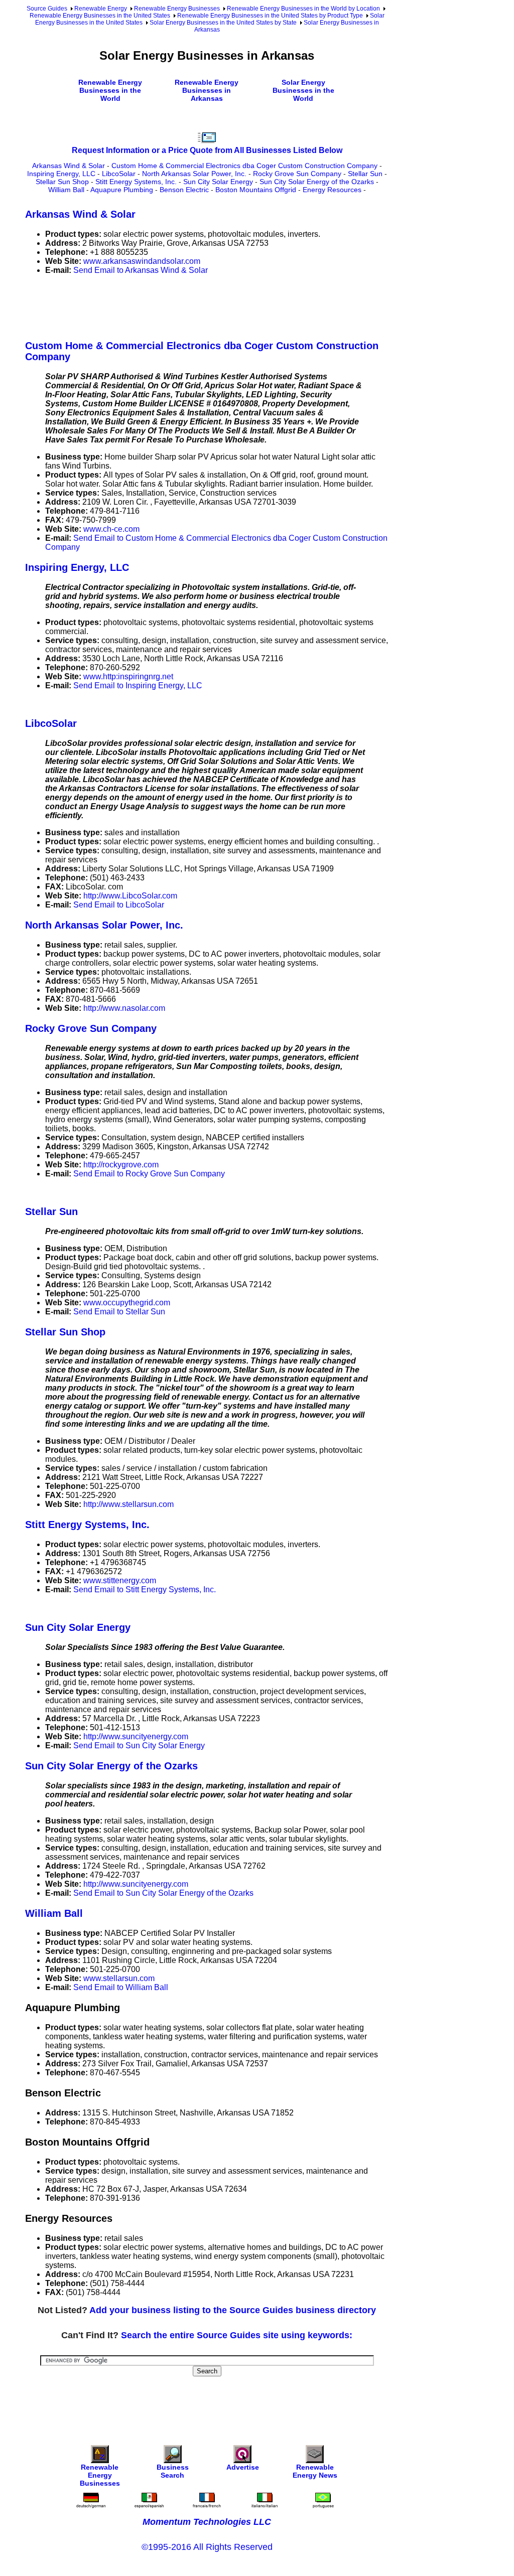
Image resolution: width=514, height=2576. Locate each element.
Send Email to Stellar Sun (119, 1312)
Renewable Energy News (315, 2471)
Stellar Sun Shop (62, 182)
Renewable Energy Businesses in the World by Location (303, 9)
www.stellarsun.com (119, 1978)
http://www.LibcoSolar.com (130, 896)
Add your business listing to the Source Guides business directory (233, 2310)
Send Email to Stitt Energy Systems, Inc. (145, 1589)
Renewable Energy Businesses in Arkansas (207, 90)
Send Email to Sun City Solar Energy (139, 1746)
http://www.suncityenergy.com (136, 1736)
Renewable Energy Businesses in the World (110, 90)
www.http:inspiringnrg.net (128, 676)
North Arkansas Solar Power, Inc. (194, 174)
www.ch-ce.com (111, 529)
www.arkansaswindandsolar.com (142, 261)
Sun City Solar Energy (218, 182)
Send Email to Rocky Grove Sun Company (149, 1174)
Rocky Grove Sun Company (297, 174)
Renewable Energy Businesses (177, 9)
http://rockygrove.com (121, 1165)
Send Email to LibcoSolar (119, 905)
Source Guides (47, 9)
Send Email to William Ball (121, 1987)
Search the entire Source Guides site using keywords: (237, 2335)
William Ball (66, 190)
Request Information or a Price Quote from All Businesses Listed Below (207, 150)
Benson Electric (184, 190)
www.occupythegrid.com (127, 1303)
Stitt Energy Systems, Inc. (136, 182)
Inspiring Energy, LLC (61, 174)
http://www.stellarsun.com (128, 1504)
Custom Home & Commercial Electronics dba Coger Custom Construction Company (244, 166)
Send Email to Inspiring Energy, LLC (138, 686)
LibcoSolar (119, 174)
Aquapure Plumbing (122, 190)
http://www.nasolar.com (124, 1008)
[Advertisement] (208, 306)
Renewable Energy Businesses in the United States (100, 16)
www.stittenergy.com (120, 1580)
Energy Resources (332, 190)
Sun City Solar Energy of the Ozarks (317, 182)
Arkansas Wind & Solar (69, 166)
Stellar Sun (365, 174)
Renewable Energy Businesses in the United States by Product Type (270, 16)
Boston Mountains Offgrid (256, 190)
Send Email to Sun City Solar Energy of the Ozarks (163, 1893)
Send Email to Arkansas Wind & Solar (141, 270)
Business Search (173, 2471)
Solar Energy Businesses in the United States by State (223, 23)
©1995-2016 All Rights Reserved (207, 2547)
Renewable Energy (101, 9)
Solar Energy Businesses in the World (303, 90)
